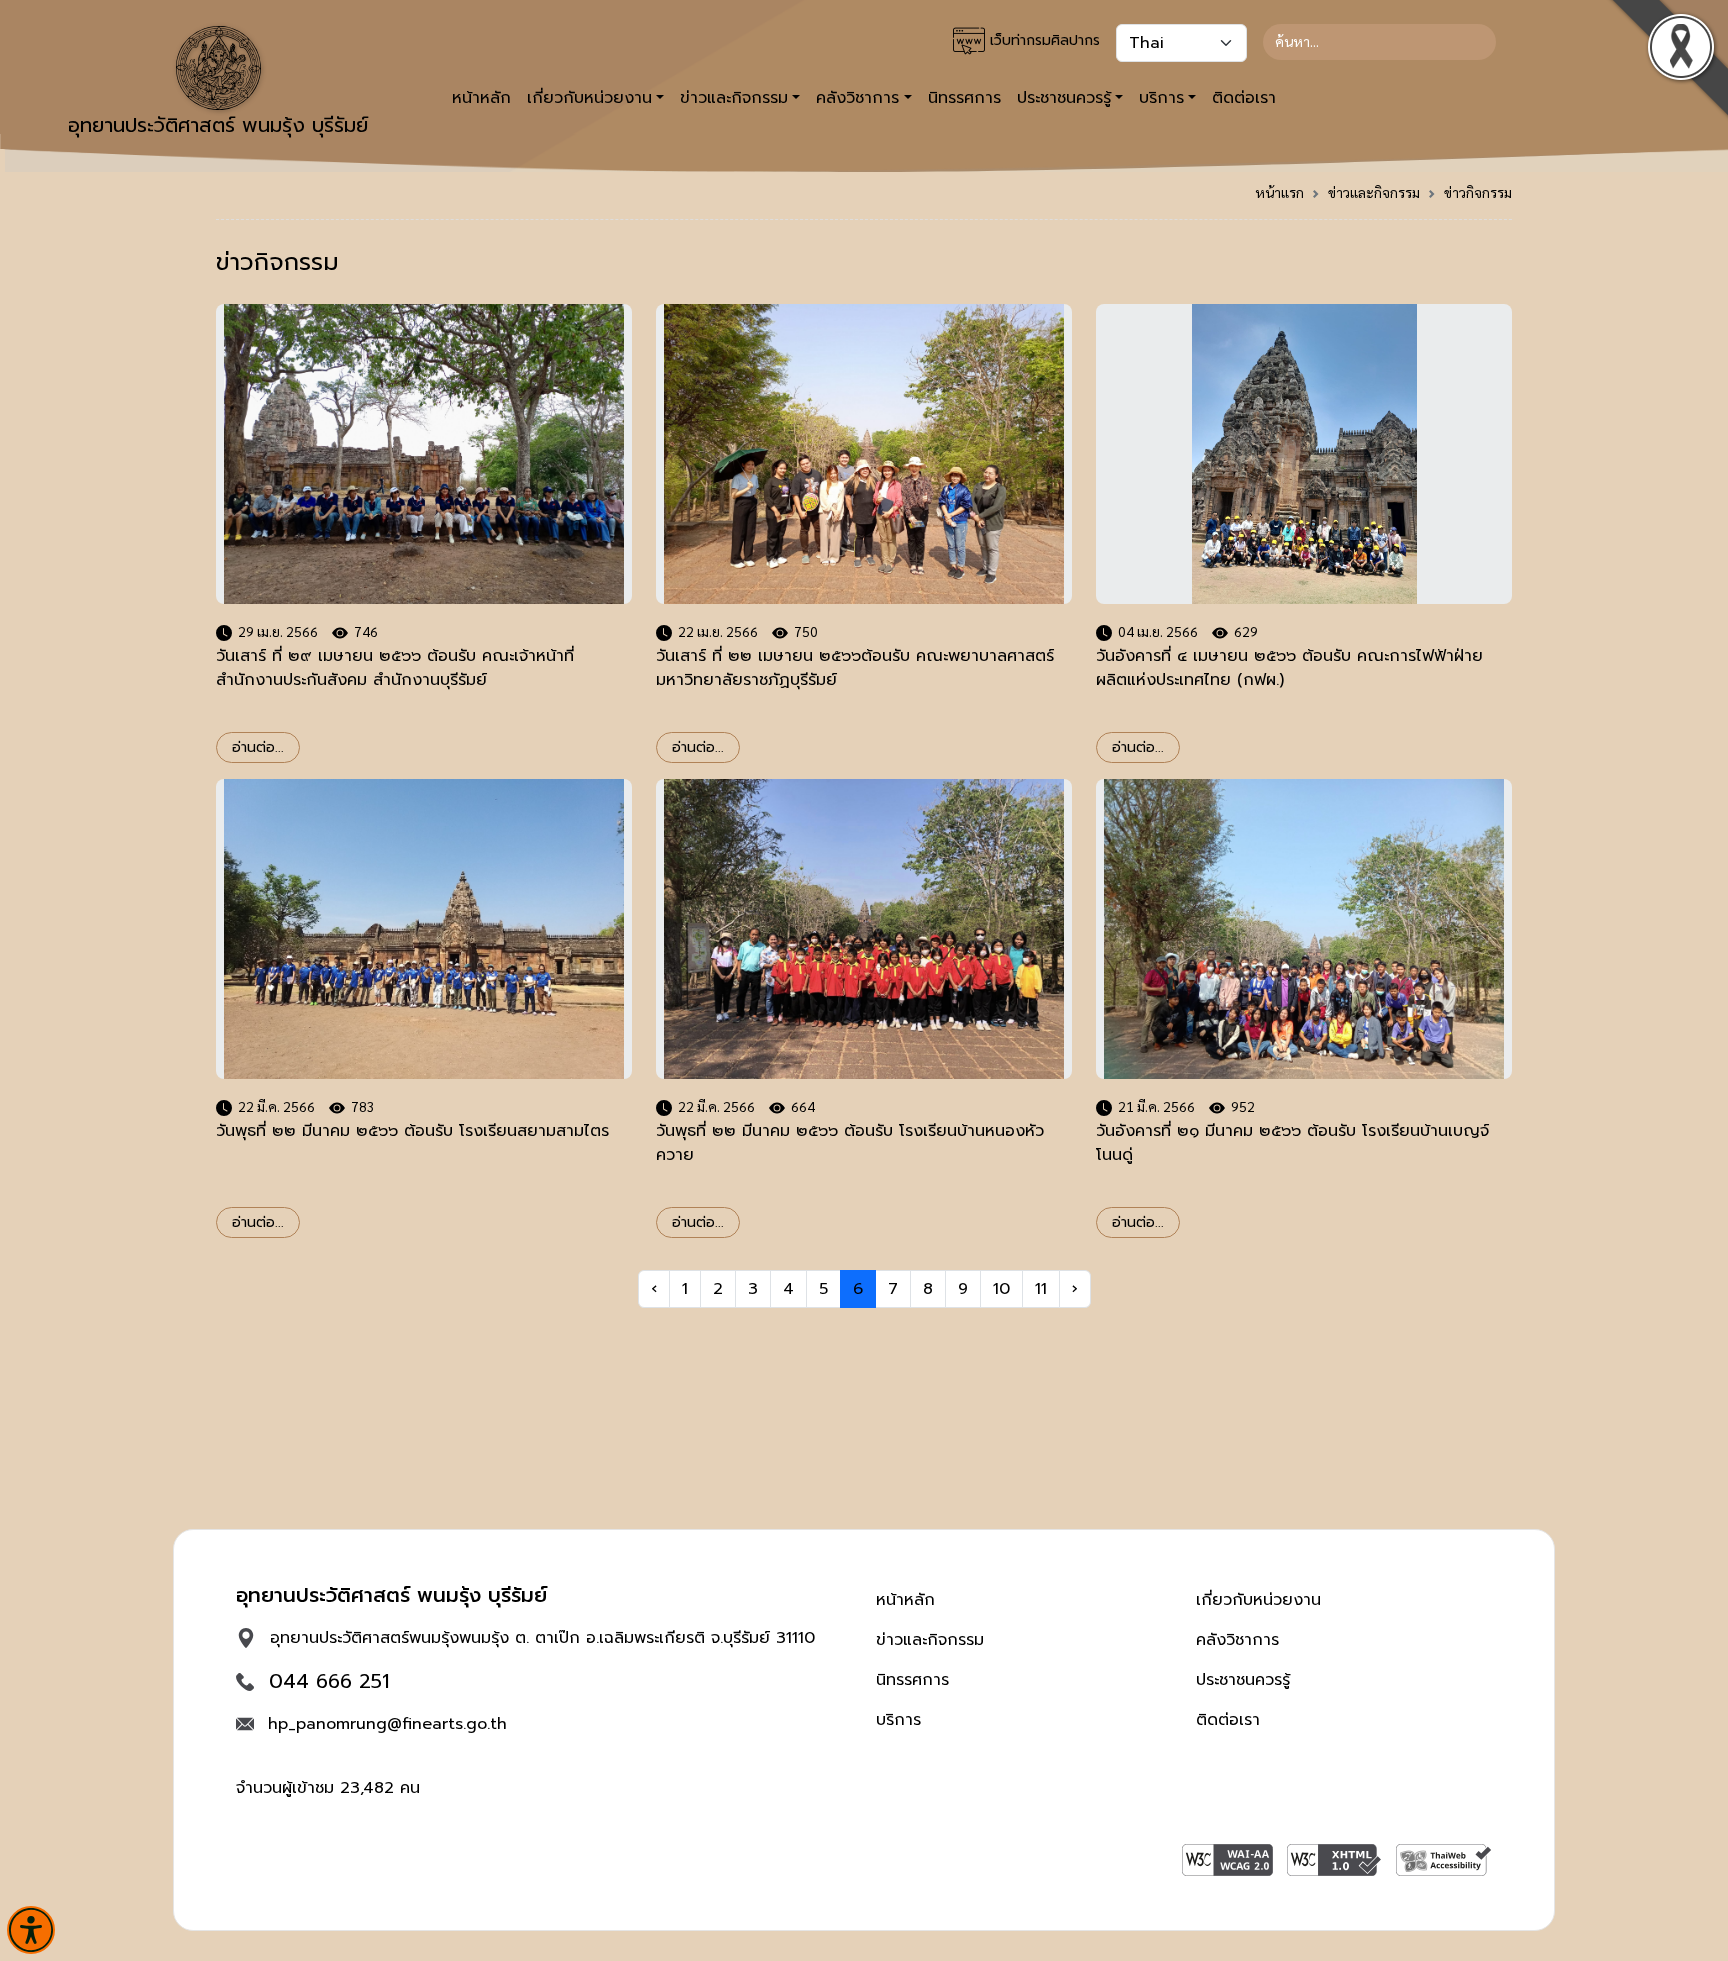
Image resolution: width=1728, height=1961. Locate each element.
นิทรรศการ (964, 98)
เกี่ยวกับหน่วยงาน (1258, 1600)
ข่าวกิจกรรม (1478, 192)
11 (1041, 1289)
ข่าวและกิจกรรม (1374, 192)
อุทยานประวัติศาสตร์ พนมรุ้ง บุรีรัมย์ (218, 125)
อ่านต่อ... (258, 747)
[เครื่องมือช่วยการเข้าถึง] (31, 1930)
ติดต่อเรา (1244, 98)
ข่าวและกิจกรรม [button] (734, 98)
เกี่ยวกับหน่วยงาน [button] (589, 98)
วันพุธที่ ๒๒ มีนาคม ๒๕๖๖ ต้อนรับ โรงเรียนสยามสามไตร (412, 1131)
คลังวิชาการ (1237, 1640)
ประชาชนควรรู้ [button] (1064, 98)
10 (1001, 1289)
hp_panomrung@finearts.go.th (387, 1724)
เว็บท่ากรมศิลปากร (1042, 40)
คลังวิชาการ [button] (857, 98)
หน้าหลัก (481, 98)
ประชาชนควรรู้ (1243, 1680)
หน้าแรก (1279, 192)
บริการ (898, 1720)
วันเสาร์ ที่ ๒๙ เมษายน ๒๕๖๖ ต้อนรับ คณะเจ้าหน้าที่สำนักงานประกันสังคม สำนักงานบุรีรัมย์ (395, 668)
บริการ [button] (1161, 98)
